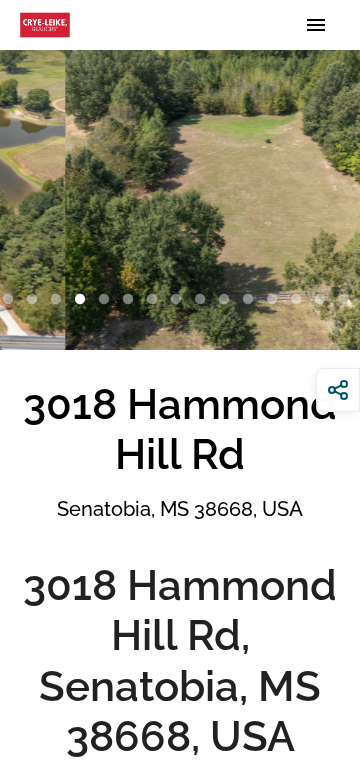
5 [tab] (108, 300)
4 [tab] (84, 300)
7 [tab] (156, 300)
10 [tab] (228, 300)
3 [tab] (60, 300)
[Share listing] (338, 390)
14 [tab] (324, 300)
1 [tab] (12, 300)
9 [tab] (204, 300)
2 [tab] (36, 300)
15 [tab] (348, 300)
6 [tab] (132, 300)
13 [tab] (300, 300)
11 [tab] (252, 300)
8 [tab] (180, 300)
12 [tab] (276, 300)
